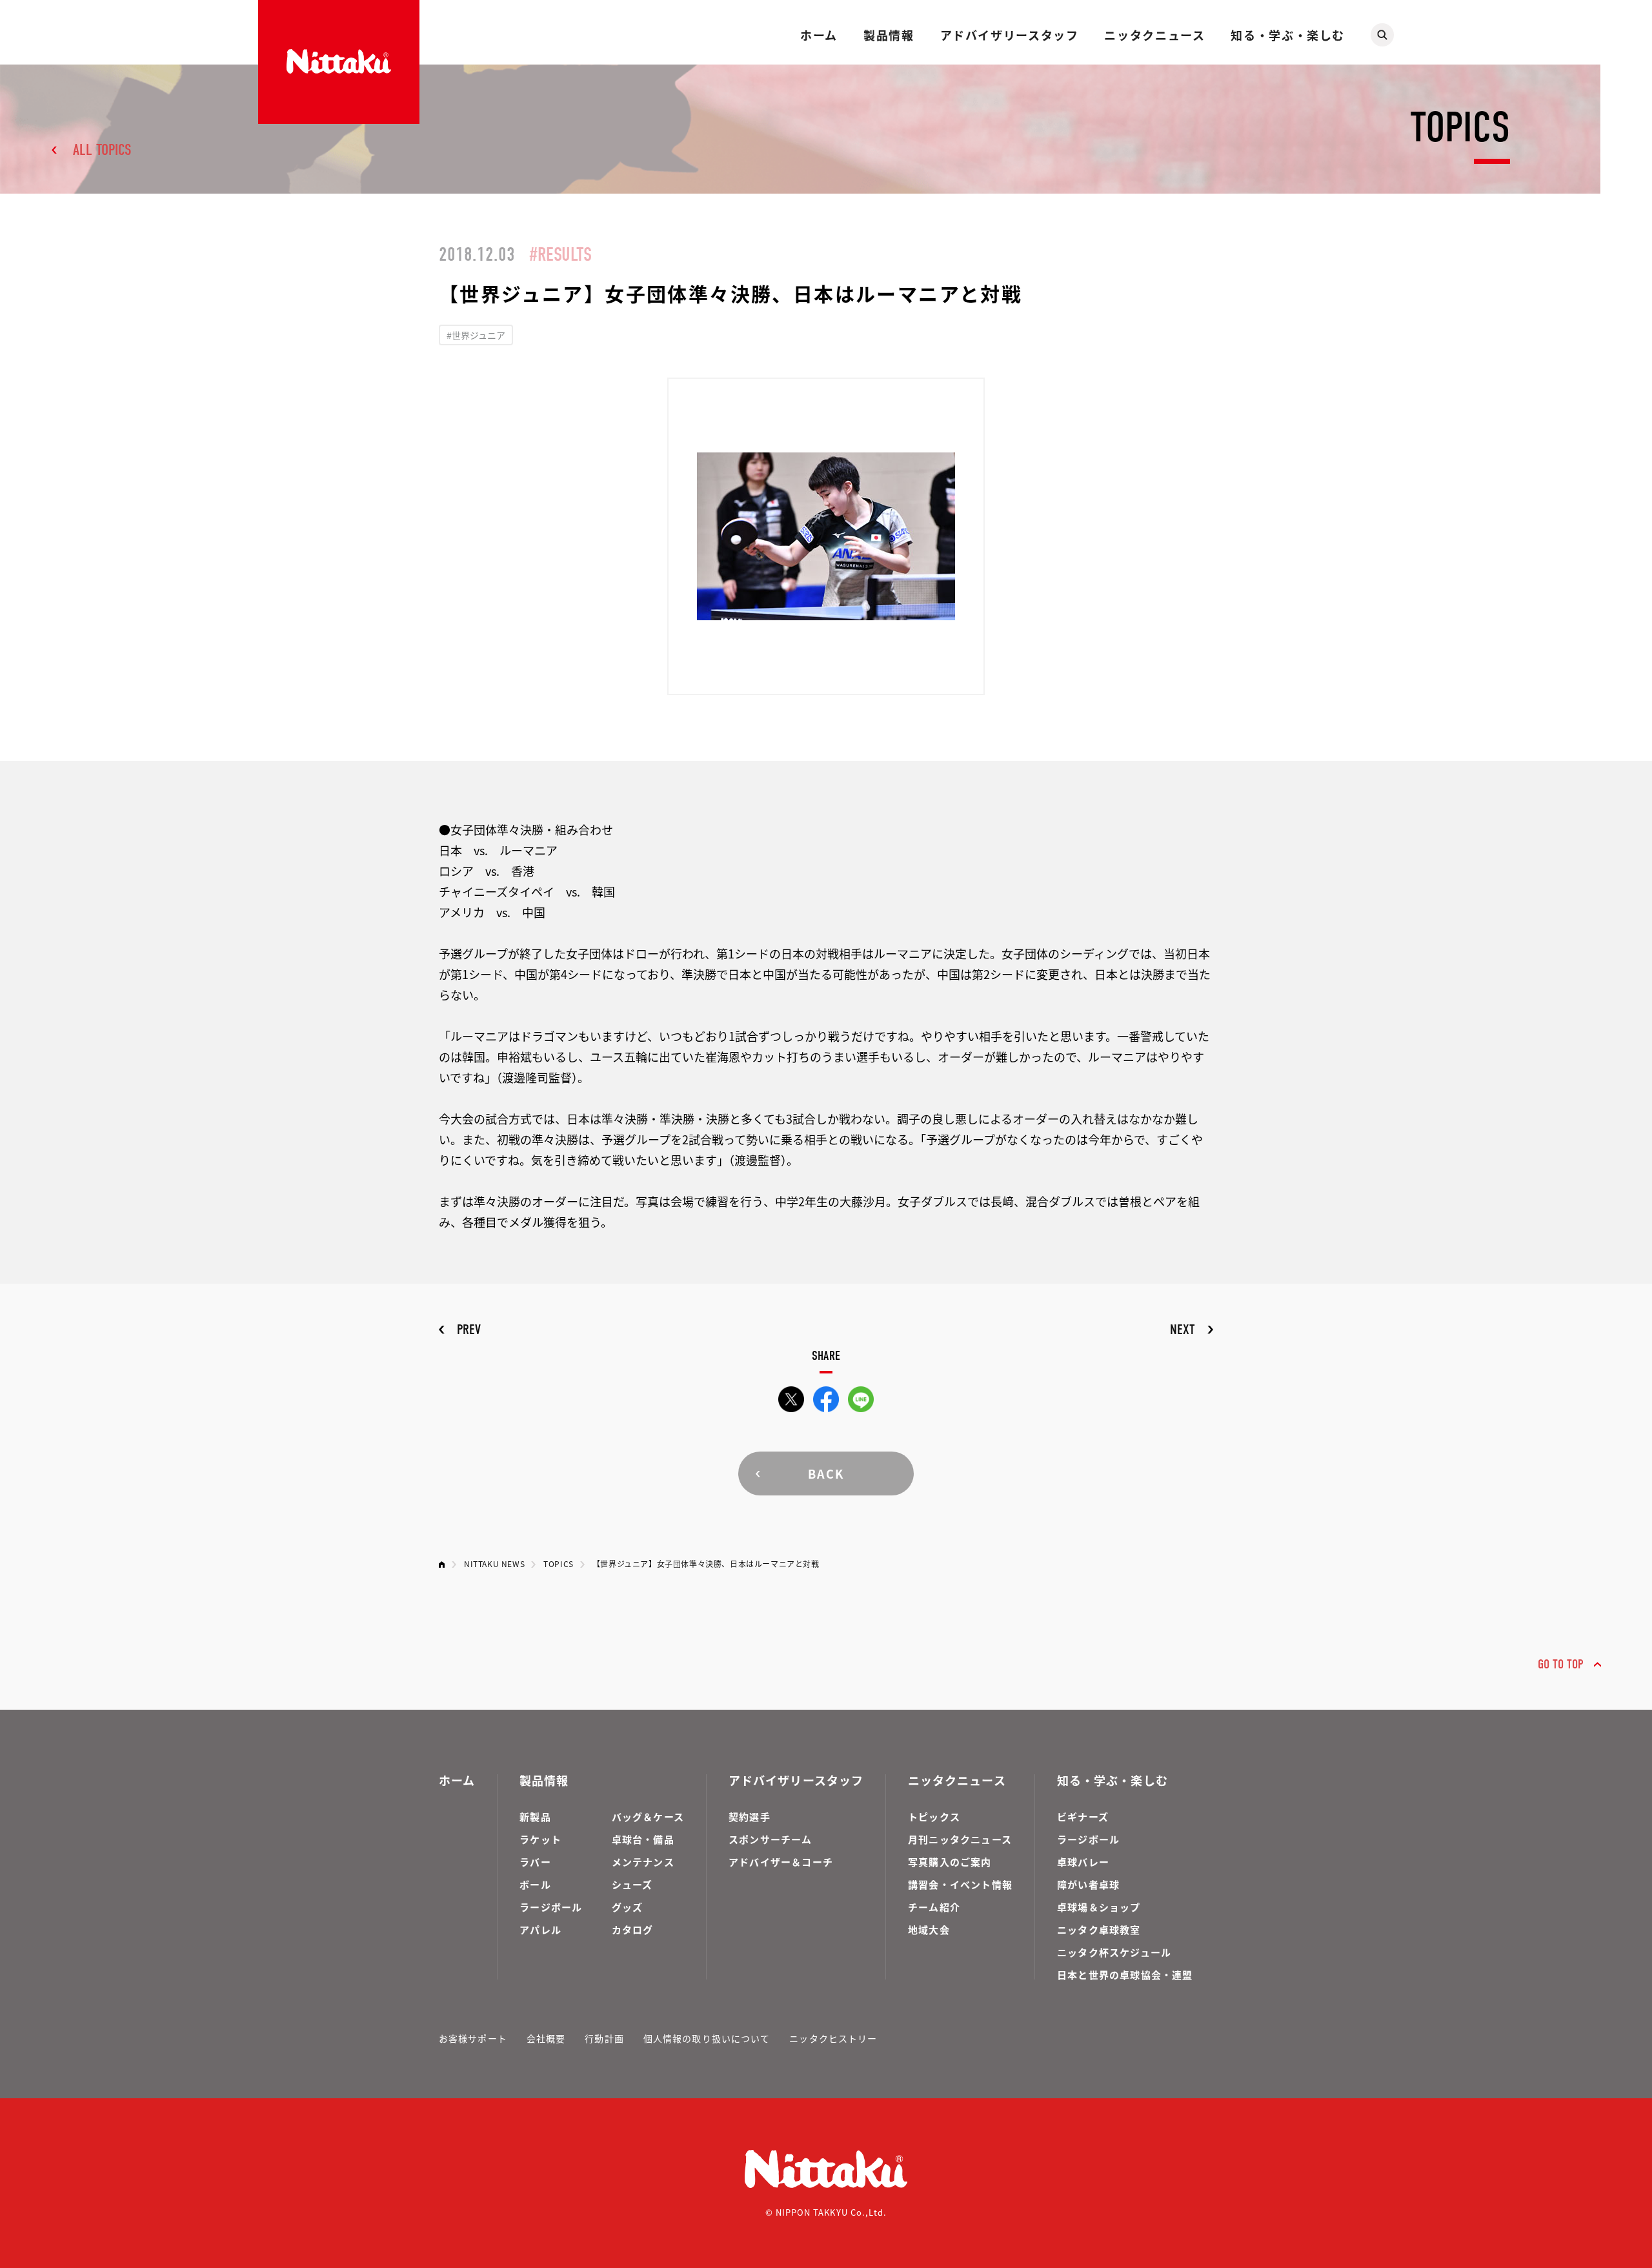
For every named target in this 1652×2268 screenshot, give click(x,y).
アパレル (540, 1929)
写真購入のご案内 (950, 1862)
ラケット (540, 1839)
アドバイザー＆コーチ (781, 1862)
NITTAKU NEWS (494, 1564)
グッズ (628, 1907)
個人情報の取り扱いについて (707, 2038)
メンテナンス (643, 1862)
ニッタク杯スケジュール (1114, 1952)
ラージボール (551, 1907)
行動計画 (604, 2038)
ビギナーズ (1083, 1817)
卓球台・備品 (643, 1839)
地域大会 (929, 1929)
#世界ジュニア (476, 335)
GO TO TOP (1561, 1664)
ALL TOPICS (102, 150)
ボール (535, 1884)
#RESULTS (560, 255)
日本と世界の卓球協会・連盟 (1125, 1975)
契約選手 (750, 1817)
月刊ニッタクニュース (960, 1839)
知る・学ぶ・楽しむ (1288, 35)
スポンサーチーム (771, 1839)
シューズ (632, 1884)
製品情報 (889, 35)
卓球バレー (1083, 1862)
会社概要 (546, 2038)
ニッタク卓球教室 (1099, 1929)
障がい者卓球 (1088, 1884)
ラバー (535, 1862)
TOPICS (559, 1564)
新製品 (535, 1817)
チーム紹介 (934, 1907)
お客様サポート (473, 2038)
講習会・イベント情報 (960, 1884)
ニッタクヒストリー (833, 2038)
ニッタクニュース (1154, 35)
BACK (826, 1473)
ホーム (819, 35)
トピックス (934, 1817)
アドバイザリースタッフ (1010, 35)
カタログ (633, 1929)
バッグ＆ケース (648, 1817)
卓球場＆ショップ (1099, 1907)
